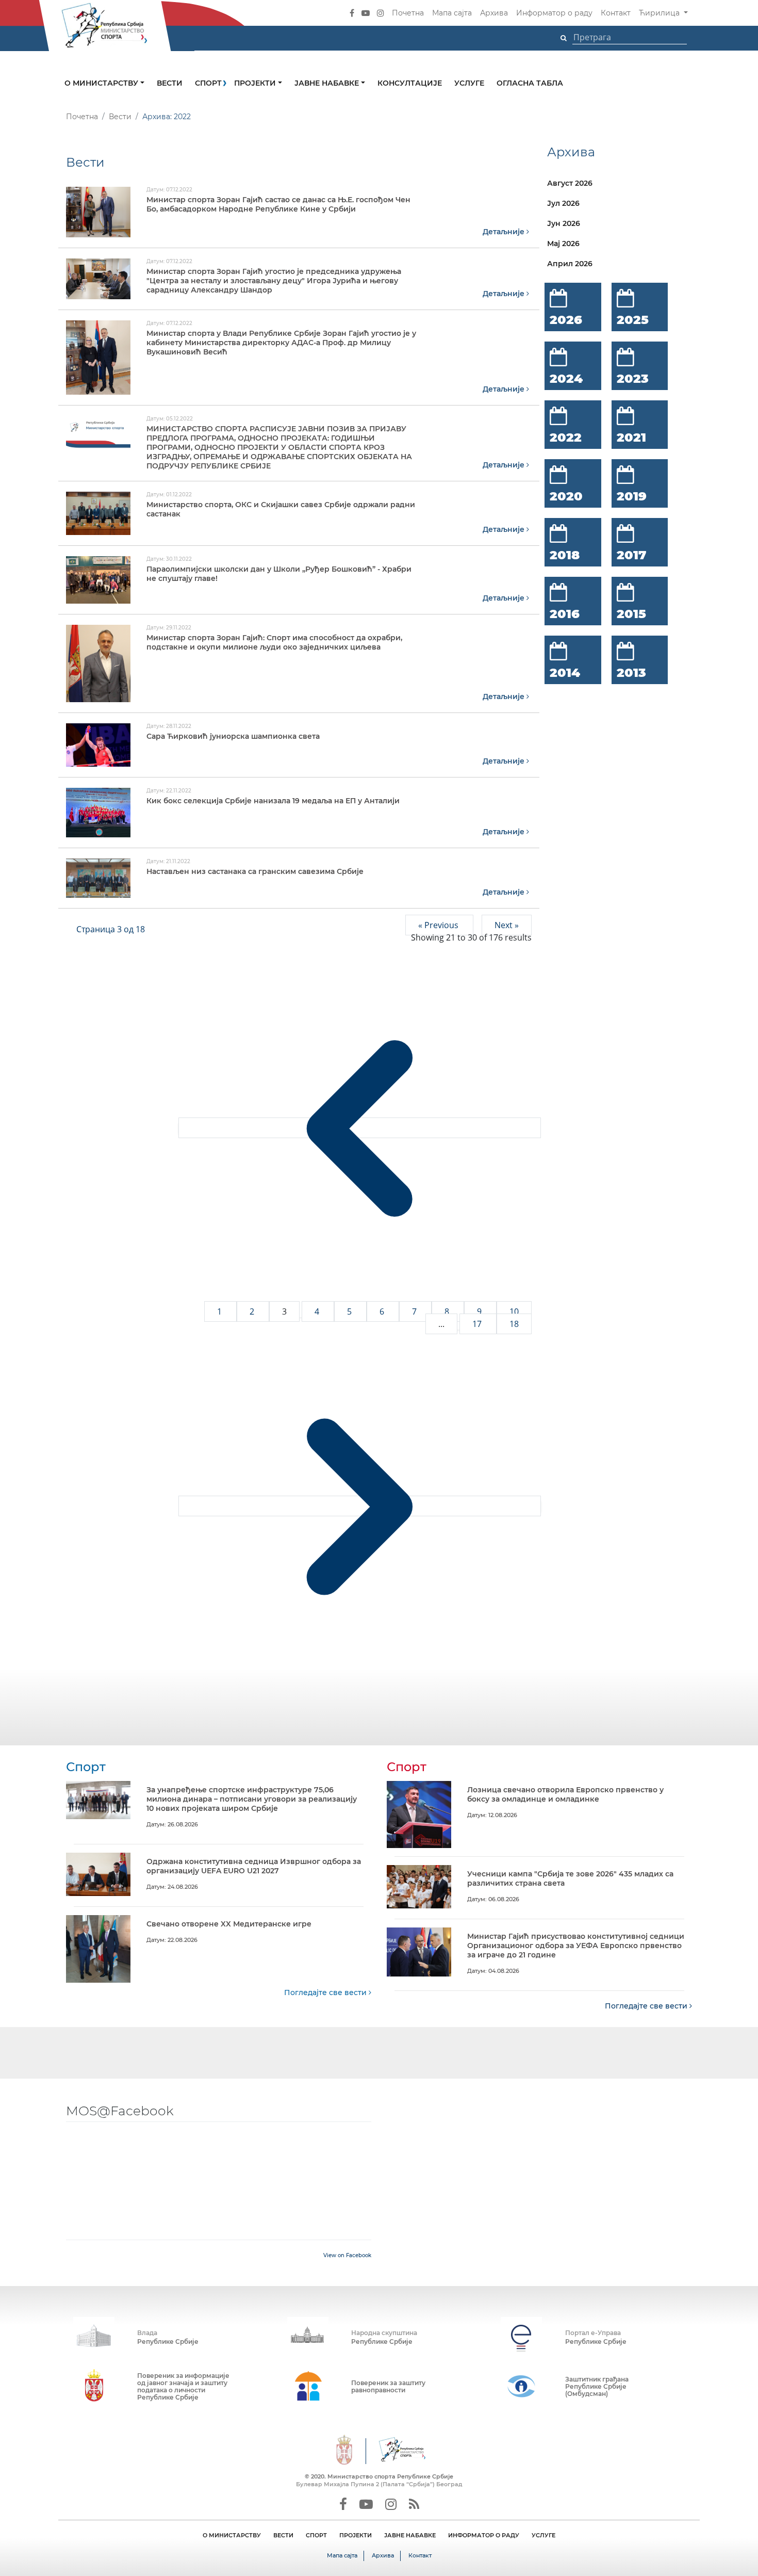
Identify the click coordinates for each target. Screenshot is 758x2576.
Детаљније (505, 232)
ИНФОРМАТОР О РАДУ (484, 2535)
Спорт (208, 83)
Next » (507, 925)
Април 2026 (570, 264)
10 (514, 1311)
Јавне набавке (328, 83)
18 (514, 1324)
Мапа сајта (452, 13)
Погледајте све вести (326, 1992)
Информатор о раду (554, 13)
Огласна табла (530, 83)
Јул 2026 (563, 203)
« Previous (439, 925)
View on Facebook (347, 2255)
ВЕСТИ (283, 2535)
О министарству (102, 83)
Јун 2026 (564, 223)
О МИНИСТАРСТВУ (232, 2535)
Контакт (616, 13)
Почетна (408, 13)
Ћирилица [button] (660, 13)
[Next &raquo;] (360, 1506)
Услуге (469, 83)
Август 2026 (570, 183)
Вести (170, 83)
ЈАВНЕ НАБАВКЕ (410, 2535)
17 (478, 1324)
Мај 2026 (563, 244)
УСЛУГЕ (543, 2535)
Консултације (410, 83)
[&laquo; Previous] (360, 1128)
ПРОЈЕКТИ (356, 2535)
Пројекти (256, 83)
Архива (494, 13)
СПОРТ (316, 2535)
